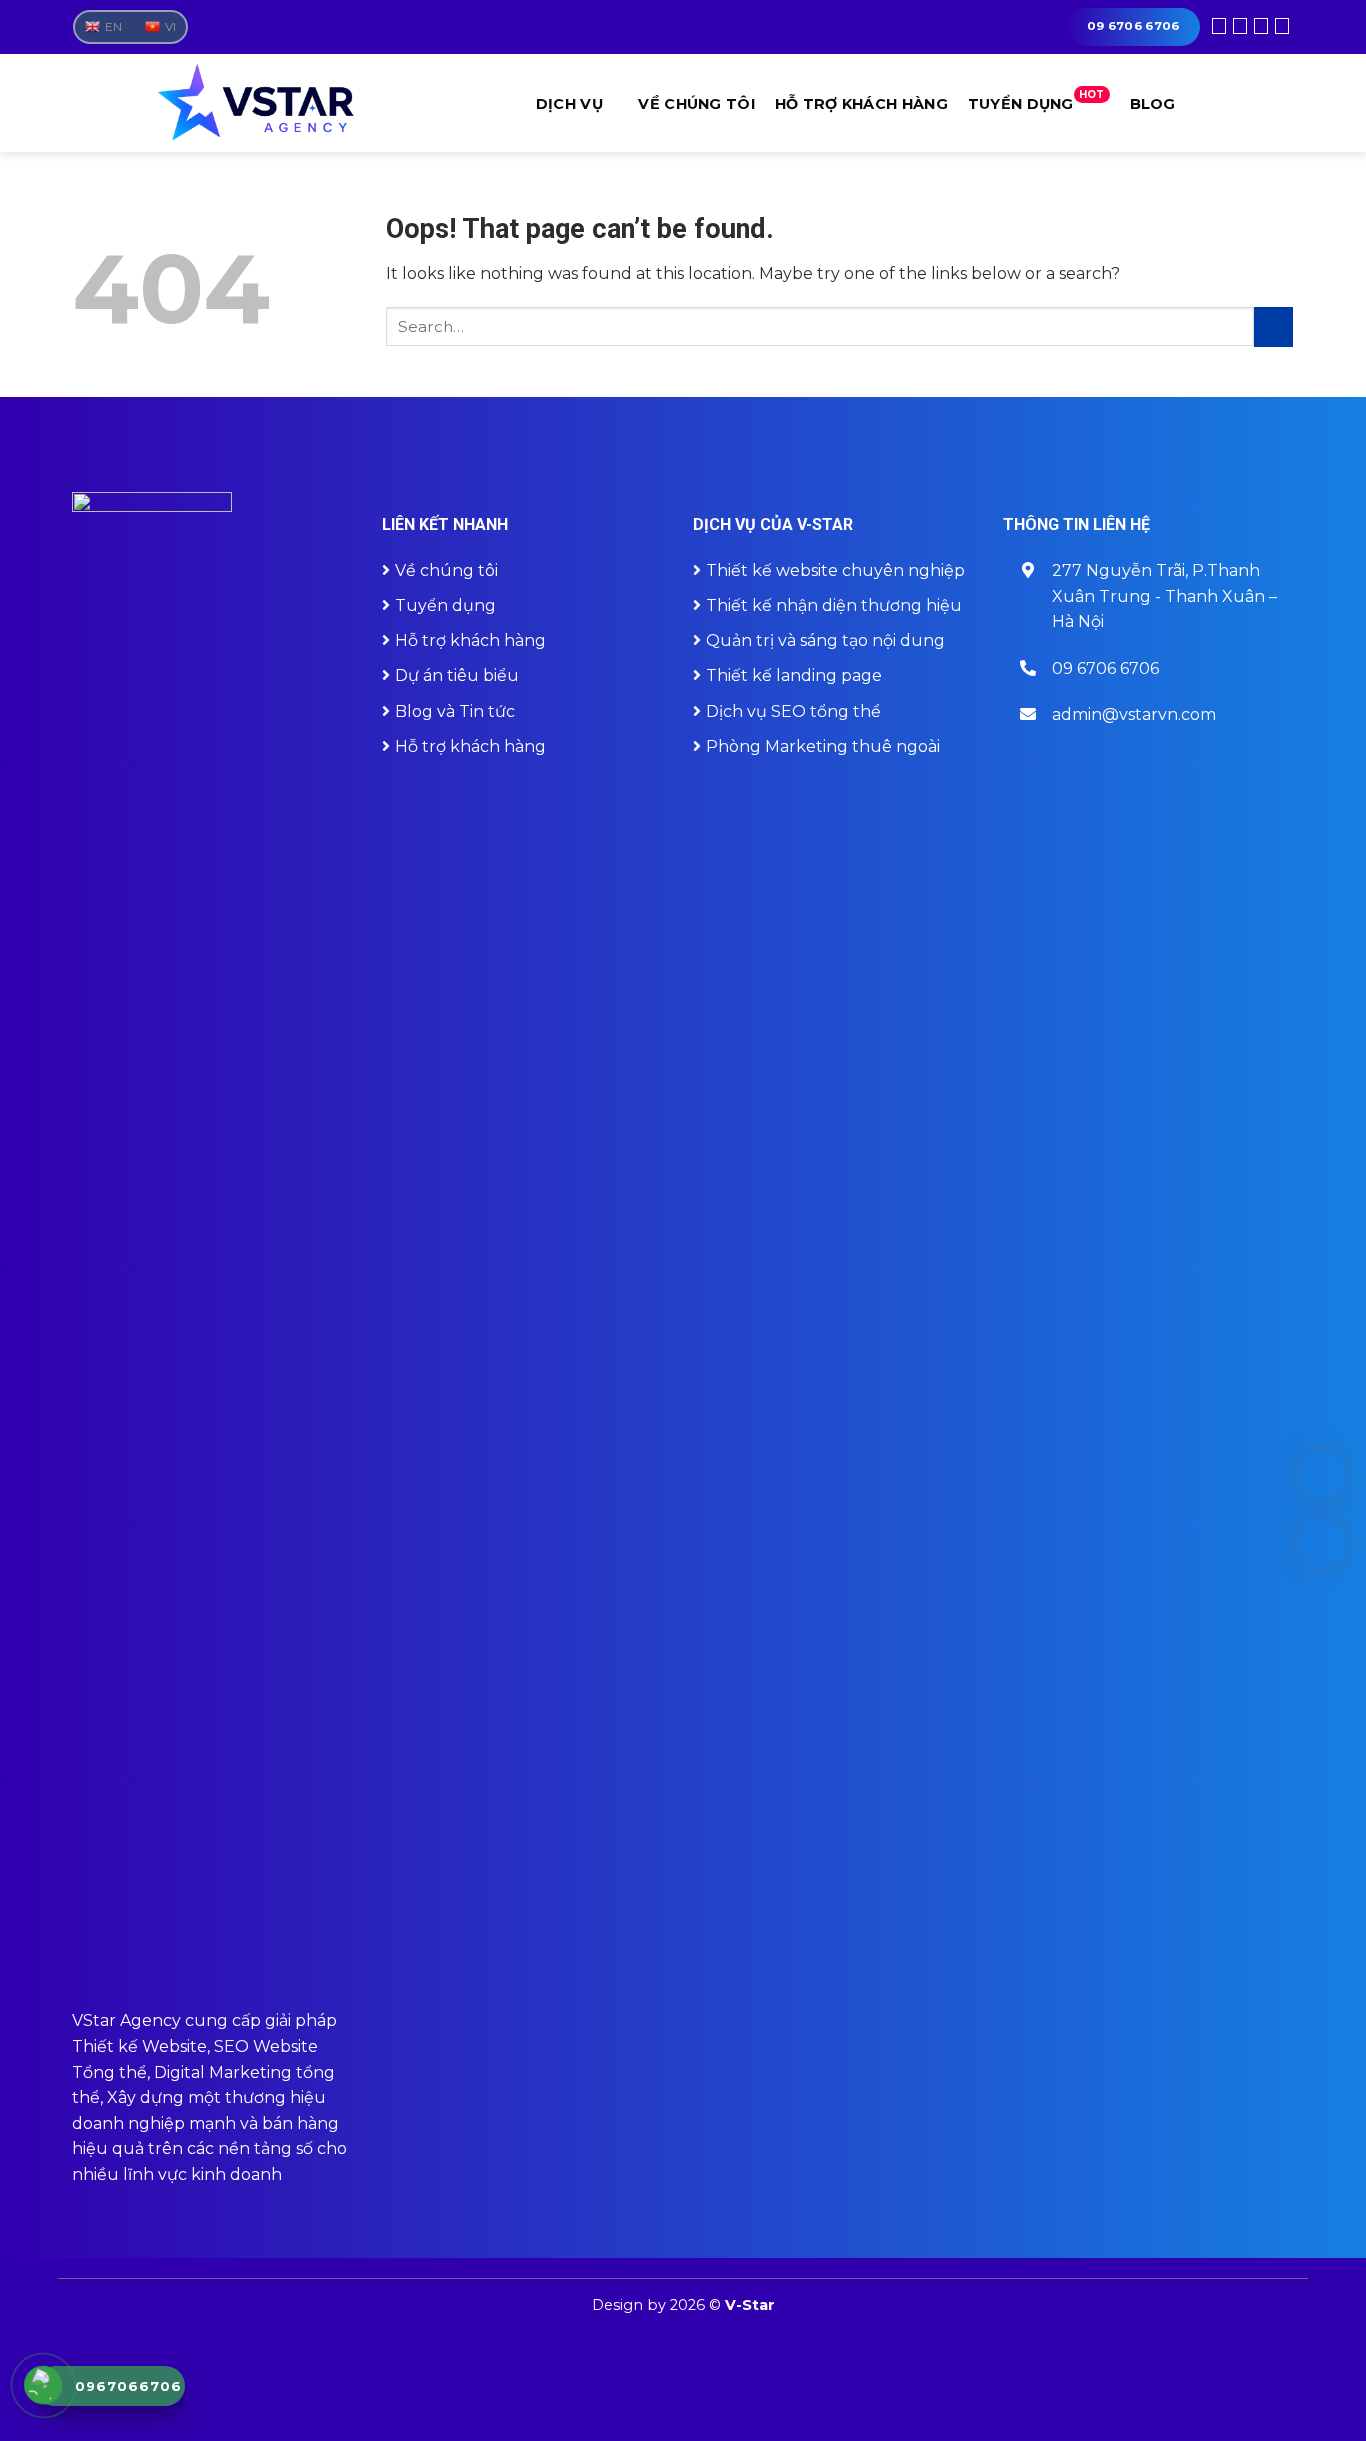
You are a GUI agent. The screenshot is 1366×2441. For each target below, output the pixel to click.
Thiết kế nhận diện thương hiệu (834, 605)
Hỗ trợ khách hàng (861, 104)
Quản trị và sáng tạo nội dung (825, 640)
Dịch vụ (569, 104)
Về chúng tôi (696, 104)
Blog (1153, 104)
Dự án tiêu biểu (457, 675)
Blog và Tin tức (455, 711)
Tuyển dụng (1036, 101)
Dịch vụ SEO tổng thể (793, 711)
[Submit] (1273, 326)
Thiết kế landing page (794, 675)
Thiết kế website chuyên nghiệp (835, 570)
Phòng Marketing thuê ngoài (823, 746)
